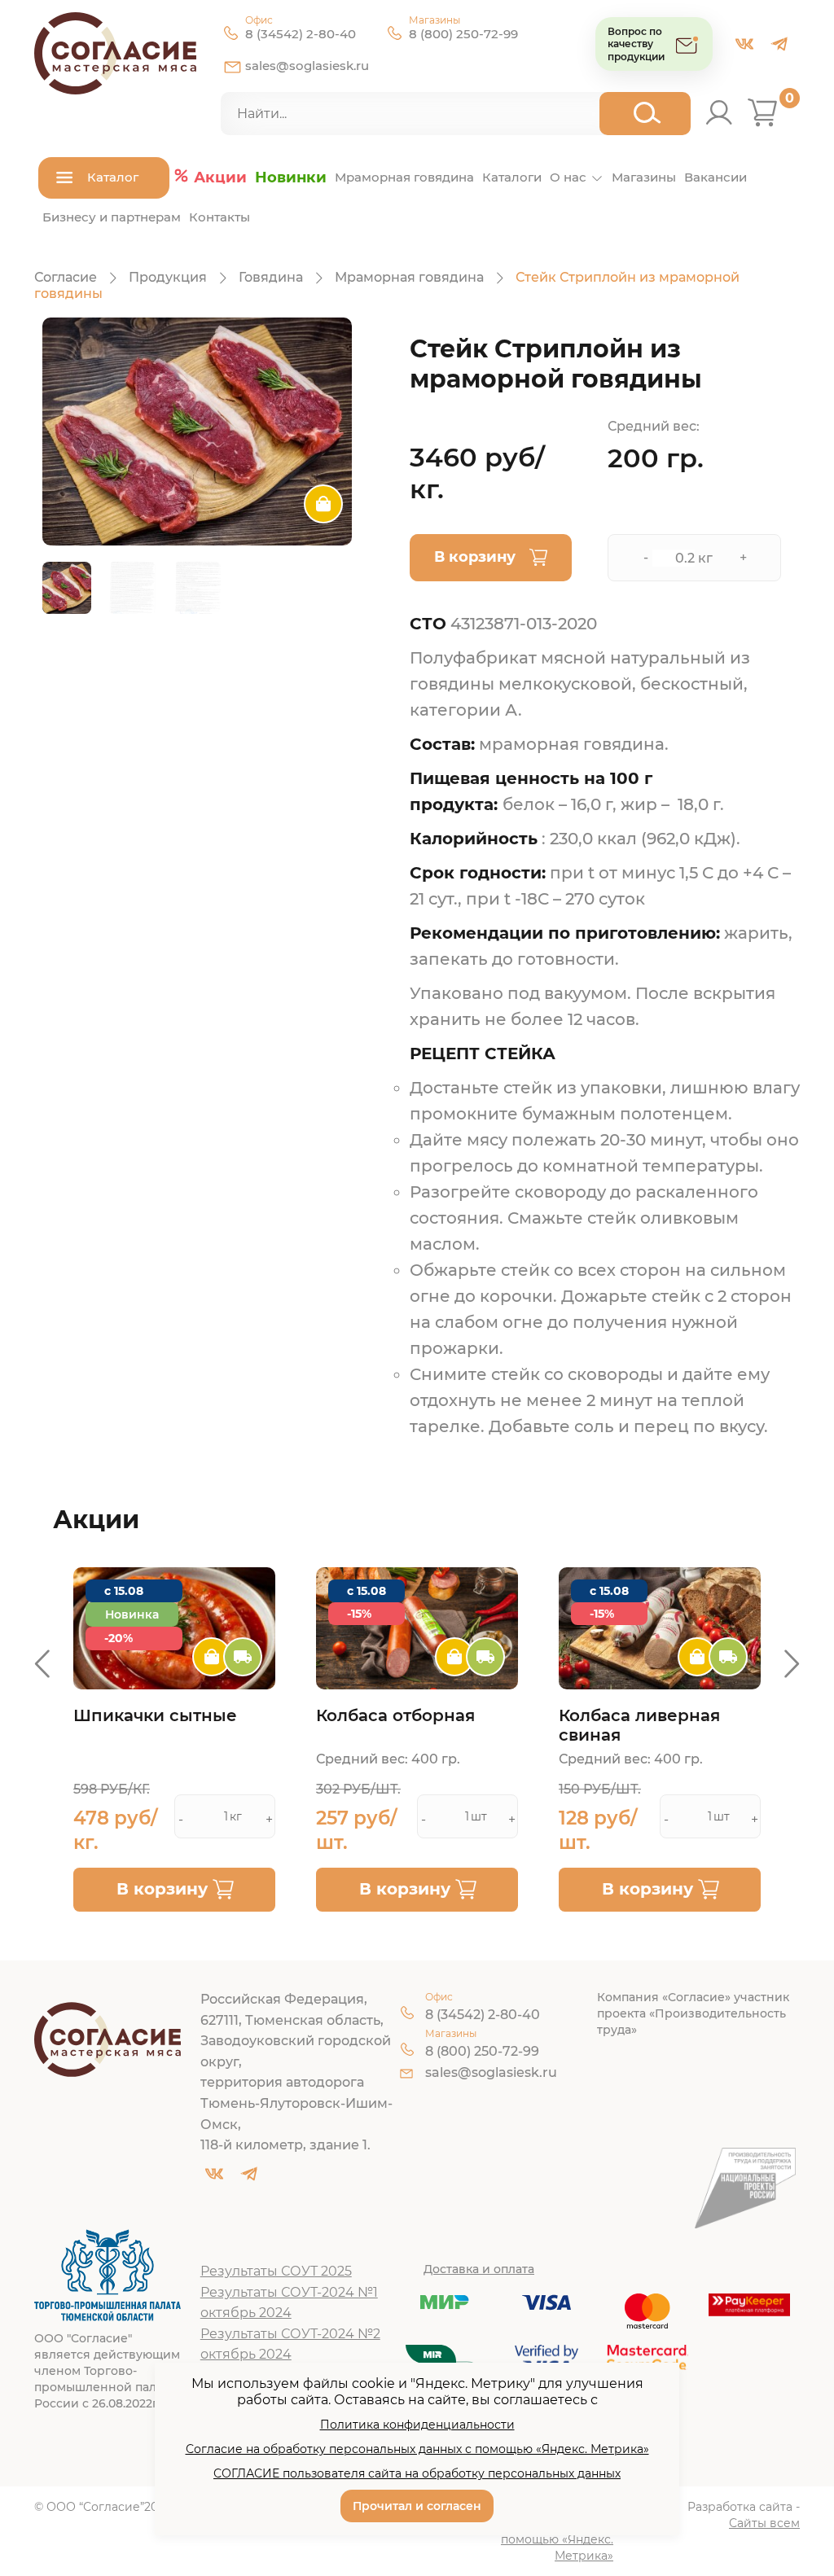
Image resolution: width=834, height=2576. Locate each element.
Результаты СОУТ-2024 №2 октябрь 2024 (290, 2344)
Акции (220, 177)
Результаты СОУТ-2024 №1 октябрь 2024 (289, 2303)
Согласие (66, 277)
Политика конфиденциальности (417, 2425)
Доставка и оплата (479, 2269)
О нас (568, 177)
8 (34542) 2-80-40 (301, 34)
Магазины (644, 177)
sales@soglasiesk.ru (307, 66)
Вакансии (715, 177)
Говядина (271, 277)
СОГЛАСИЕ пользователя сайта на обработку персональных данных (417, 2473)
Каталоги (512, 177)
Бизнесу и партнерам (112, 217)
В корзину (475, 557)
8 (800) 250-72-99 (463, 34)
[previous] (42, 1664)
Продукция (168, 277)
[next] (792, 1664)
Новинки (291, 177)
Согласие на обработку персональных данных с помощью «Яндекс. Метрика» (417, 2449)
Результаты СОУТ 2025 (276, 2271)
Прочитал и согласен (417, 2506)
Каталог (113, 177)
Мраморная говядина (404, 177)
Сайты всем (764, 2523)
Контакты (219, 217)
